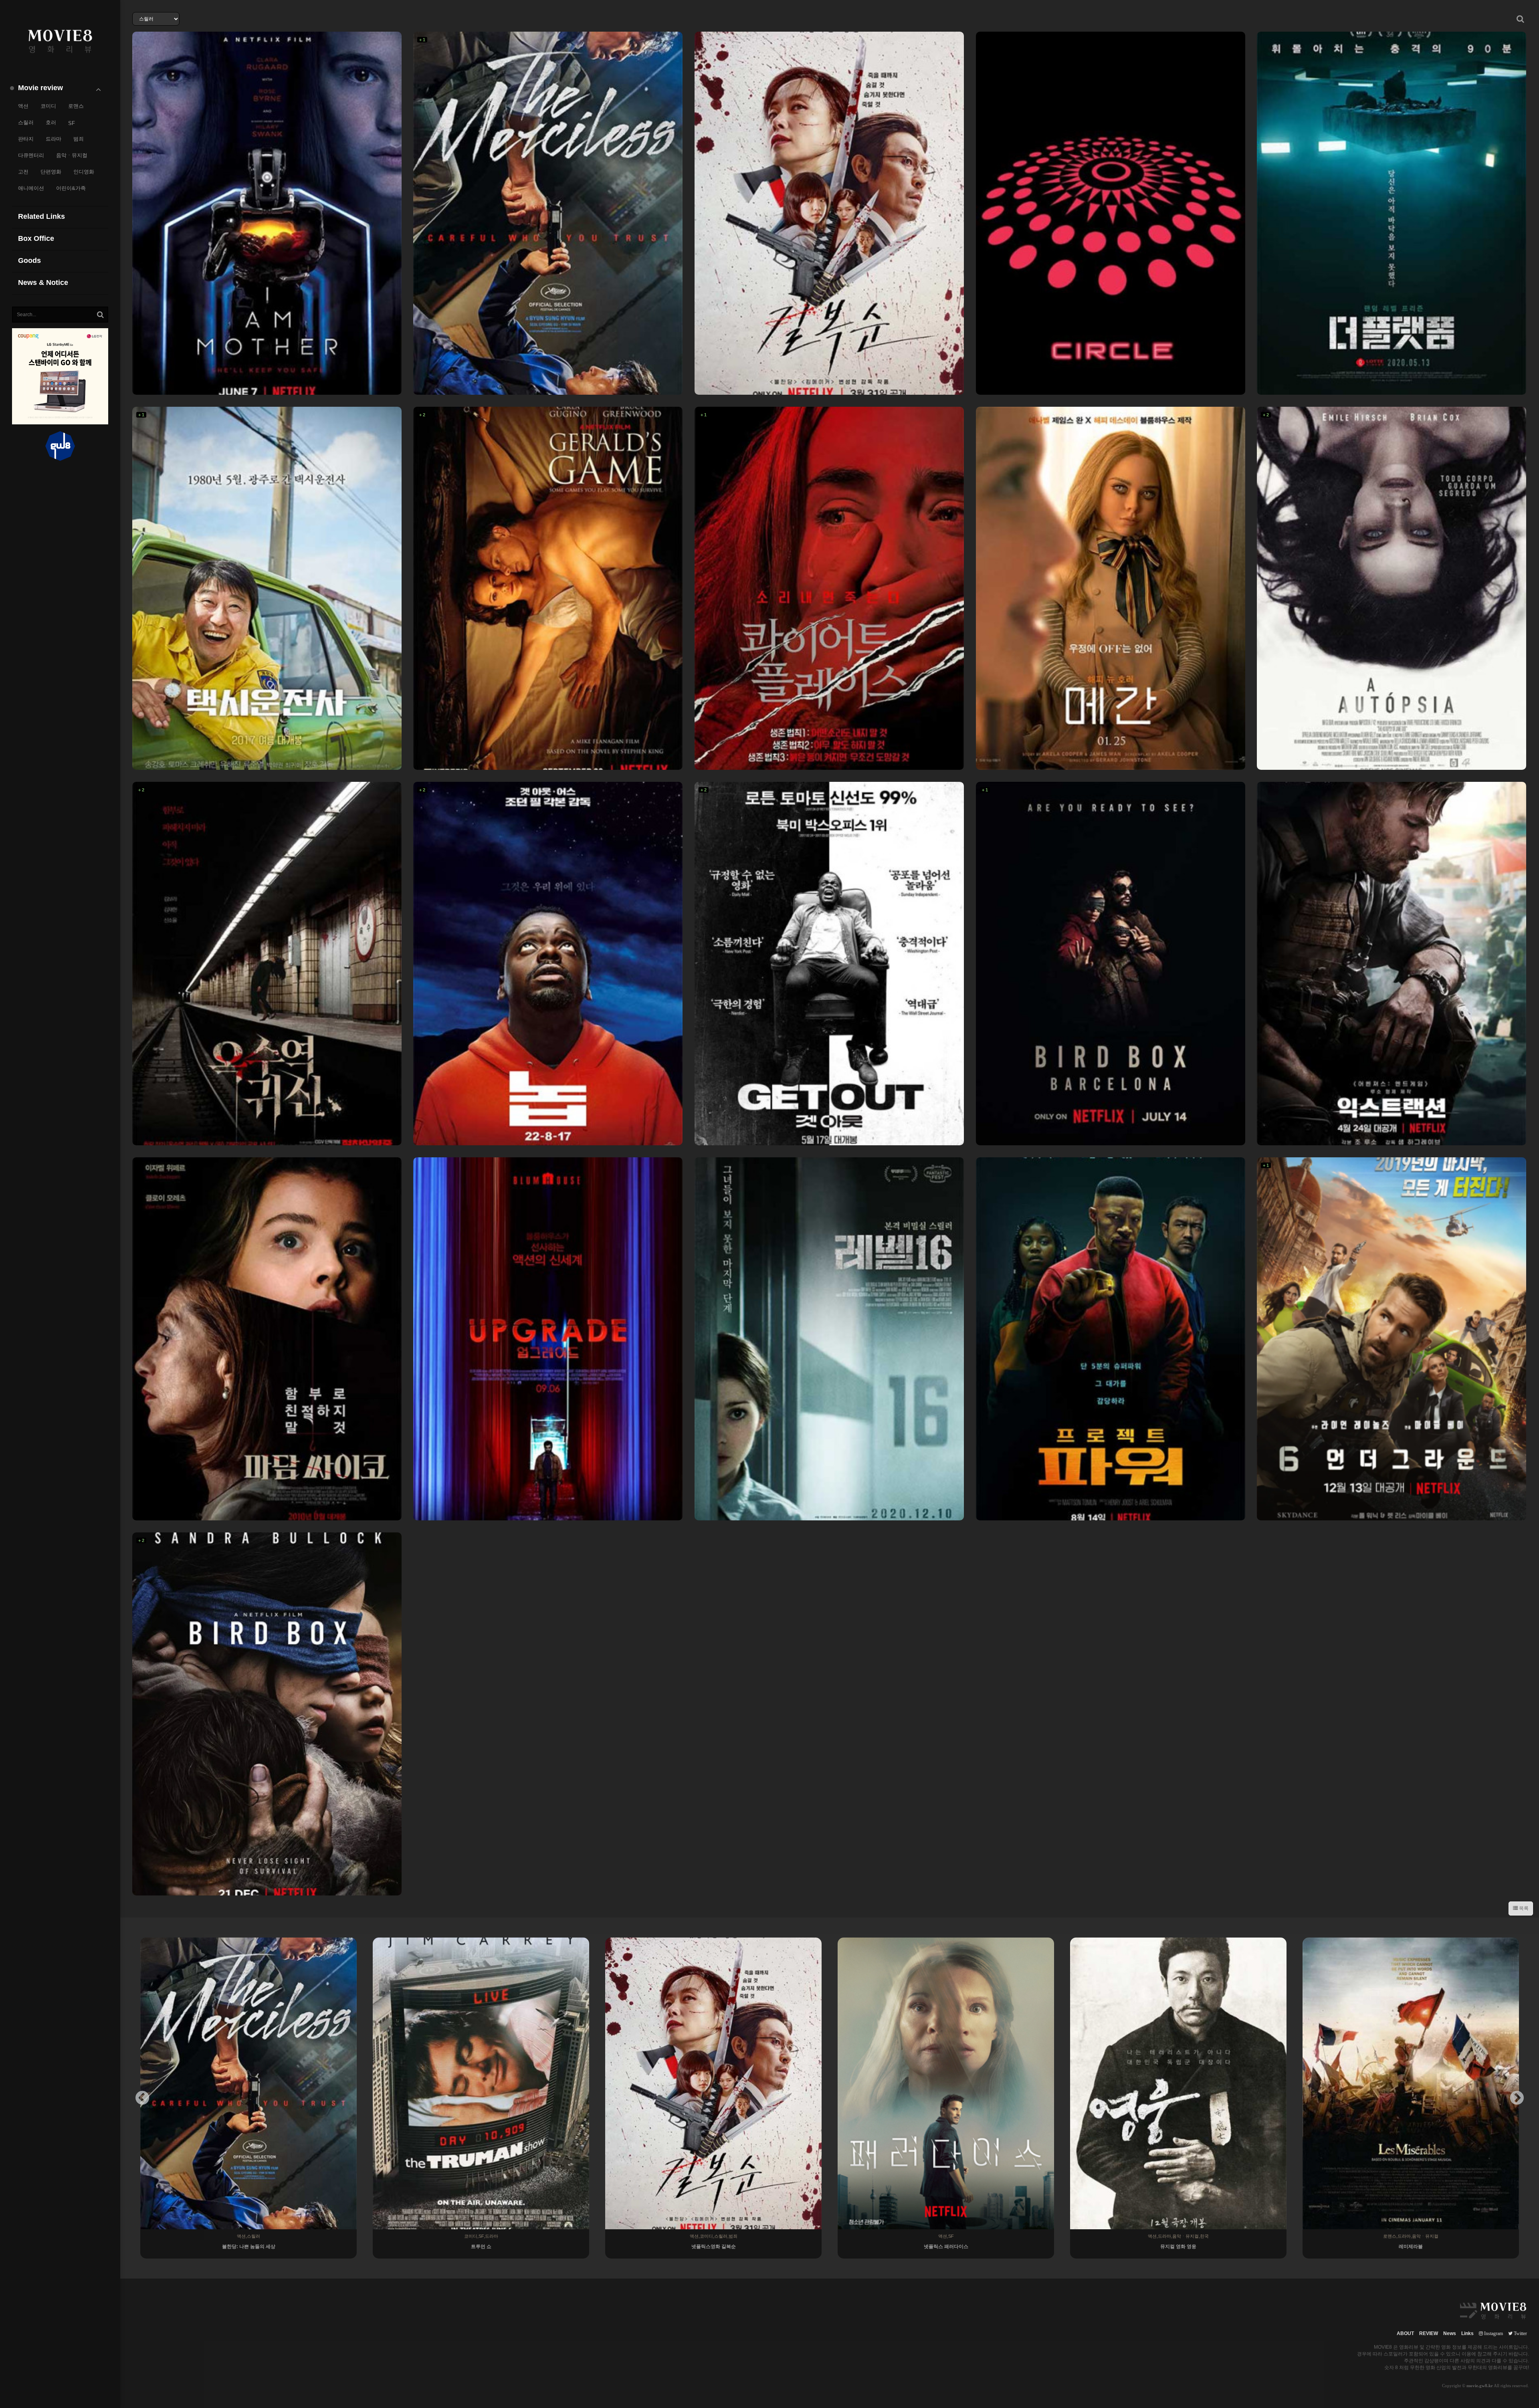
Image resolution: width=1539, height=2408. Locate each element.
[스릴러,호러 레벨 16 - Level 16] (829, 1339)
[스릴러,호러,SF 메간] (1111, 588)
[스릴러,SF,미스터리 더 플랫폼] (1392, 213)
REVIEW (1429, 2333)
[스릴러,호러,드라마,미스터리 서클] (1111, 213)
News (1450, 2333)
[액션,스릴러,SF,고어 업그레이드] (548, 1339)
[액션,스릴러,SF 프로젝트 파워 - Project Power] (1111, 1339)
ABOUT (1405, 2333)
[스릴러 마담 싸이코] (267, 1339)
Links (1467, 2333)
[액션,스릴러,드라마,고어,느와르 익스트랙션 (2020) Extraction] (1392, 963)
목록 (1523, 1908)
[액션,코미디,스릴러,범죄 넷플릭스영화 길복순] (829, 213)
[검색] (100, 315)
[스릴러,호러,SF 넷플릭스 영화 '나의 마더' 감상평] (267, 213)
